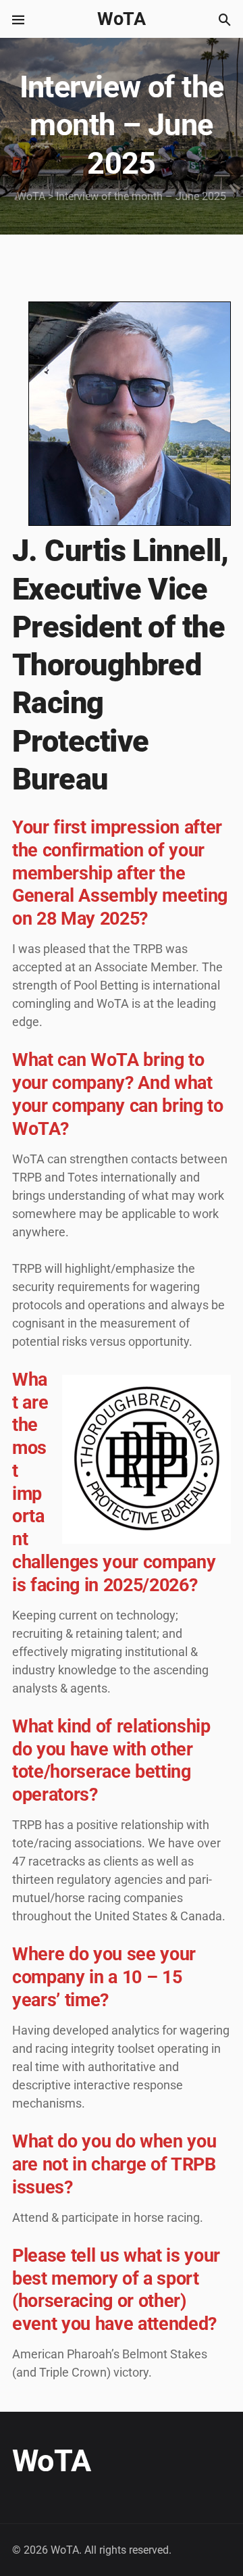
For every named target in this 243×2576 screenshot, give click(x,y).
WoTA (122, 19)
